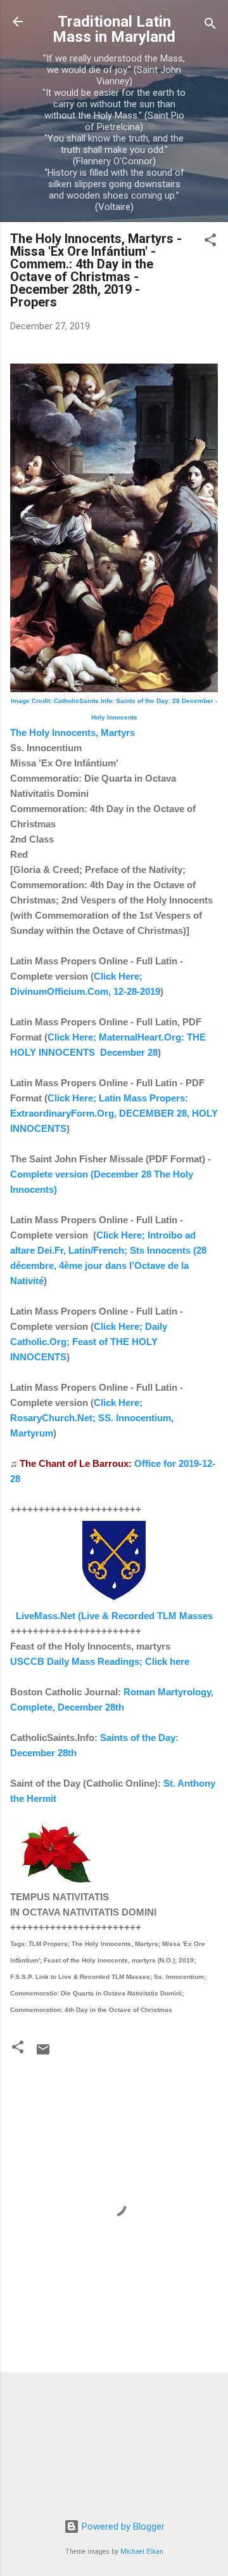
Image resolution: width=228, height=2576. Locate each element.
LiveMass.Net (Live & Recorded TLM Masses (114, 1616)
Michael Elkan (142, 2552)
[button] (210, 242)
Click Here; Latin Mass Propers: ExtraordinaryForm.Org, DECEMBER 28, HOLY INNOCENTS (114, 1113)
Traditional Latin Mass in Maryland (114, 29)
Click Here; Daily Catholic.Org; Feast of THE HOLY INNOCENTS (89, 1342)
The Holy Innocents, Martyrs (73, 733)
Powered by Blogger (122, 2527)
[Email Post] (43, 2054)
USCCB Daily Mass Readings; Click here (100, 1661)
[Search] (210, 26)
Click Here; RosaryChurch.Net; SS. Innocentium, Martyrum (92, 1418)
